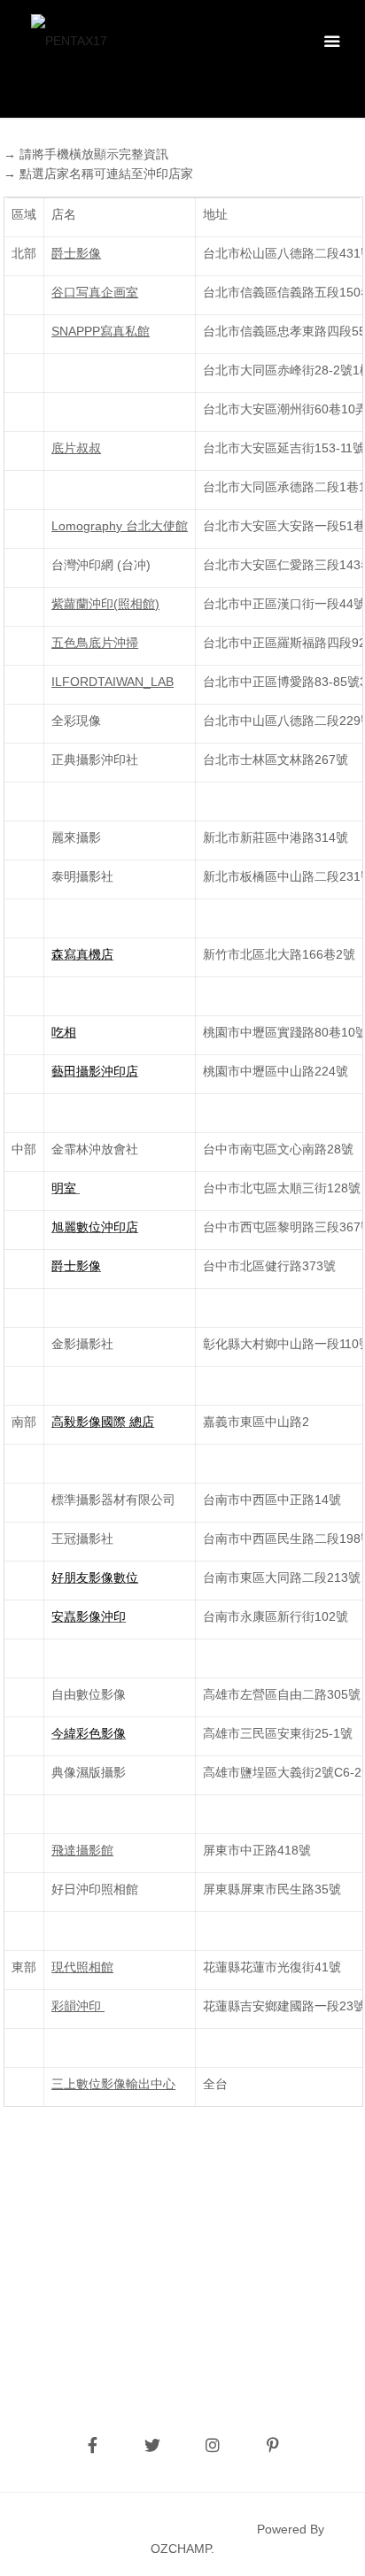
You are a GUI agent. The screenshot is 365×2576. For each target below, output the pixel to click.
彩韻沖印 (78, 2006)
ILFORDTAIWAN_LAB (113, 682)
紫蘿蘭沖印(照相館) (105, 604)
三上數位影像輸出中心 (113, 2084)
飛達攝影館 (82, 1850)
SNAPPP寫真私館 (101, 331)
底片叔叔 (76, 448)
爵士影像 (76, 253)
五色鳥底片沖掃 (95, 643)
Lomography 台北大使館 (120, 526)
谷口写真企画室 (95, 292)
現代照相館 (82, 1967)
